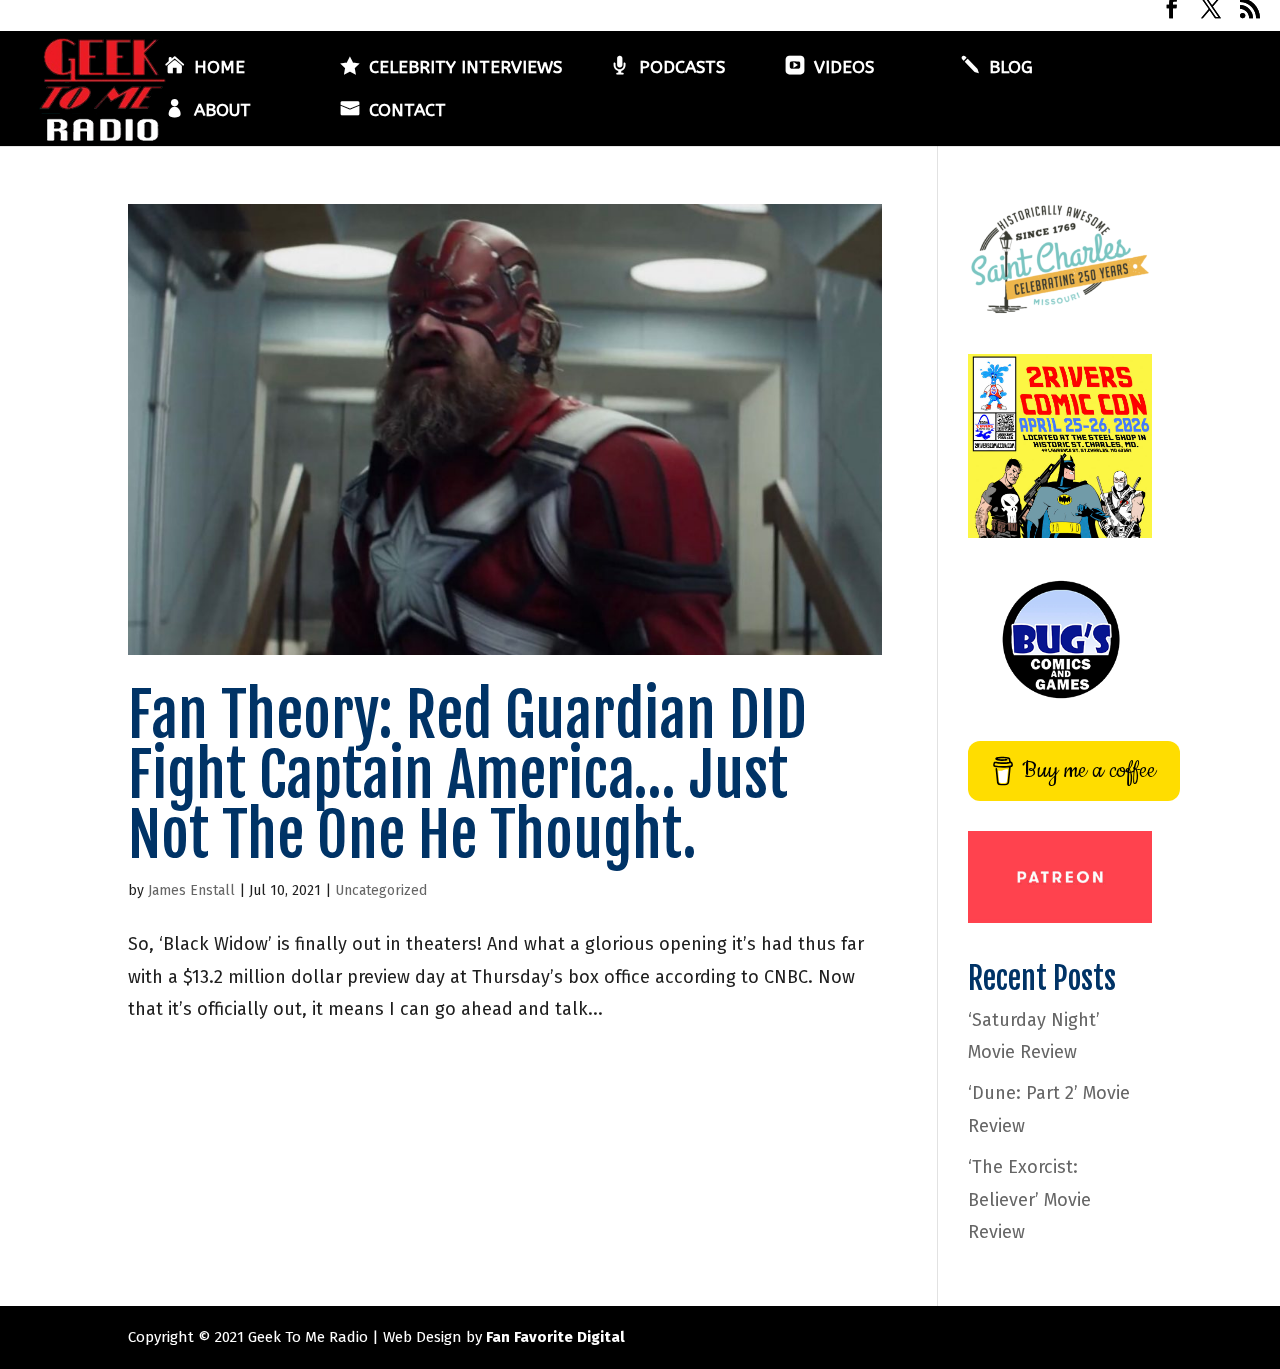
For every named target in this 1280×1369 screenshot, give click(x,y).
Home (219, 68)
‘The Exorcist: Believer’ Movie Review (1029, 1199)
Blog (1011, 68)
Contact (407, 111)
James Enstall (191, 890)
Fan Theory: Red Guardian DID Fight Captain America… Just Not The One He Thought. (467, 775)
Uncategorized (381, 890)
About (222, 111)
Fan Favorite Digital (555, 1337)
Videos (844, 68)
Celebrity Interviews (465, 68)
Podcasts (682, 68)
